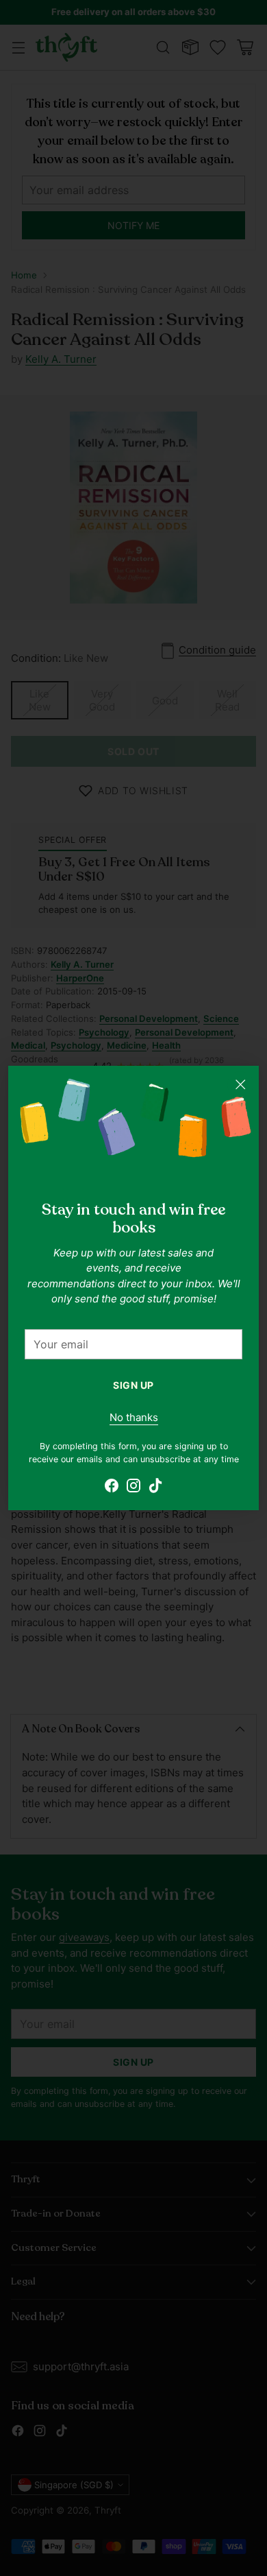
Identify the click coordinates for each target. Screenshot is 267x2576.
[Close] (240, 1084)
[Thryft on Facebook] (112, 1488)
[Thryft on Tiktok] (155, 1488)
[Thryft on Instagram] (133, 1488)
